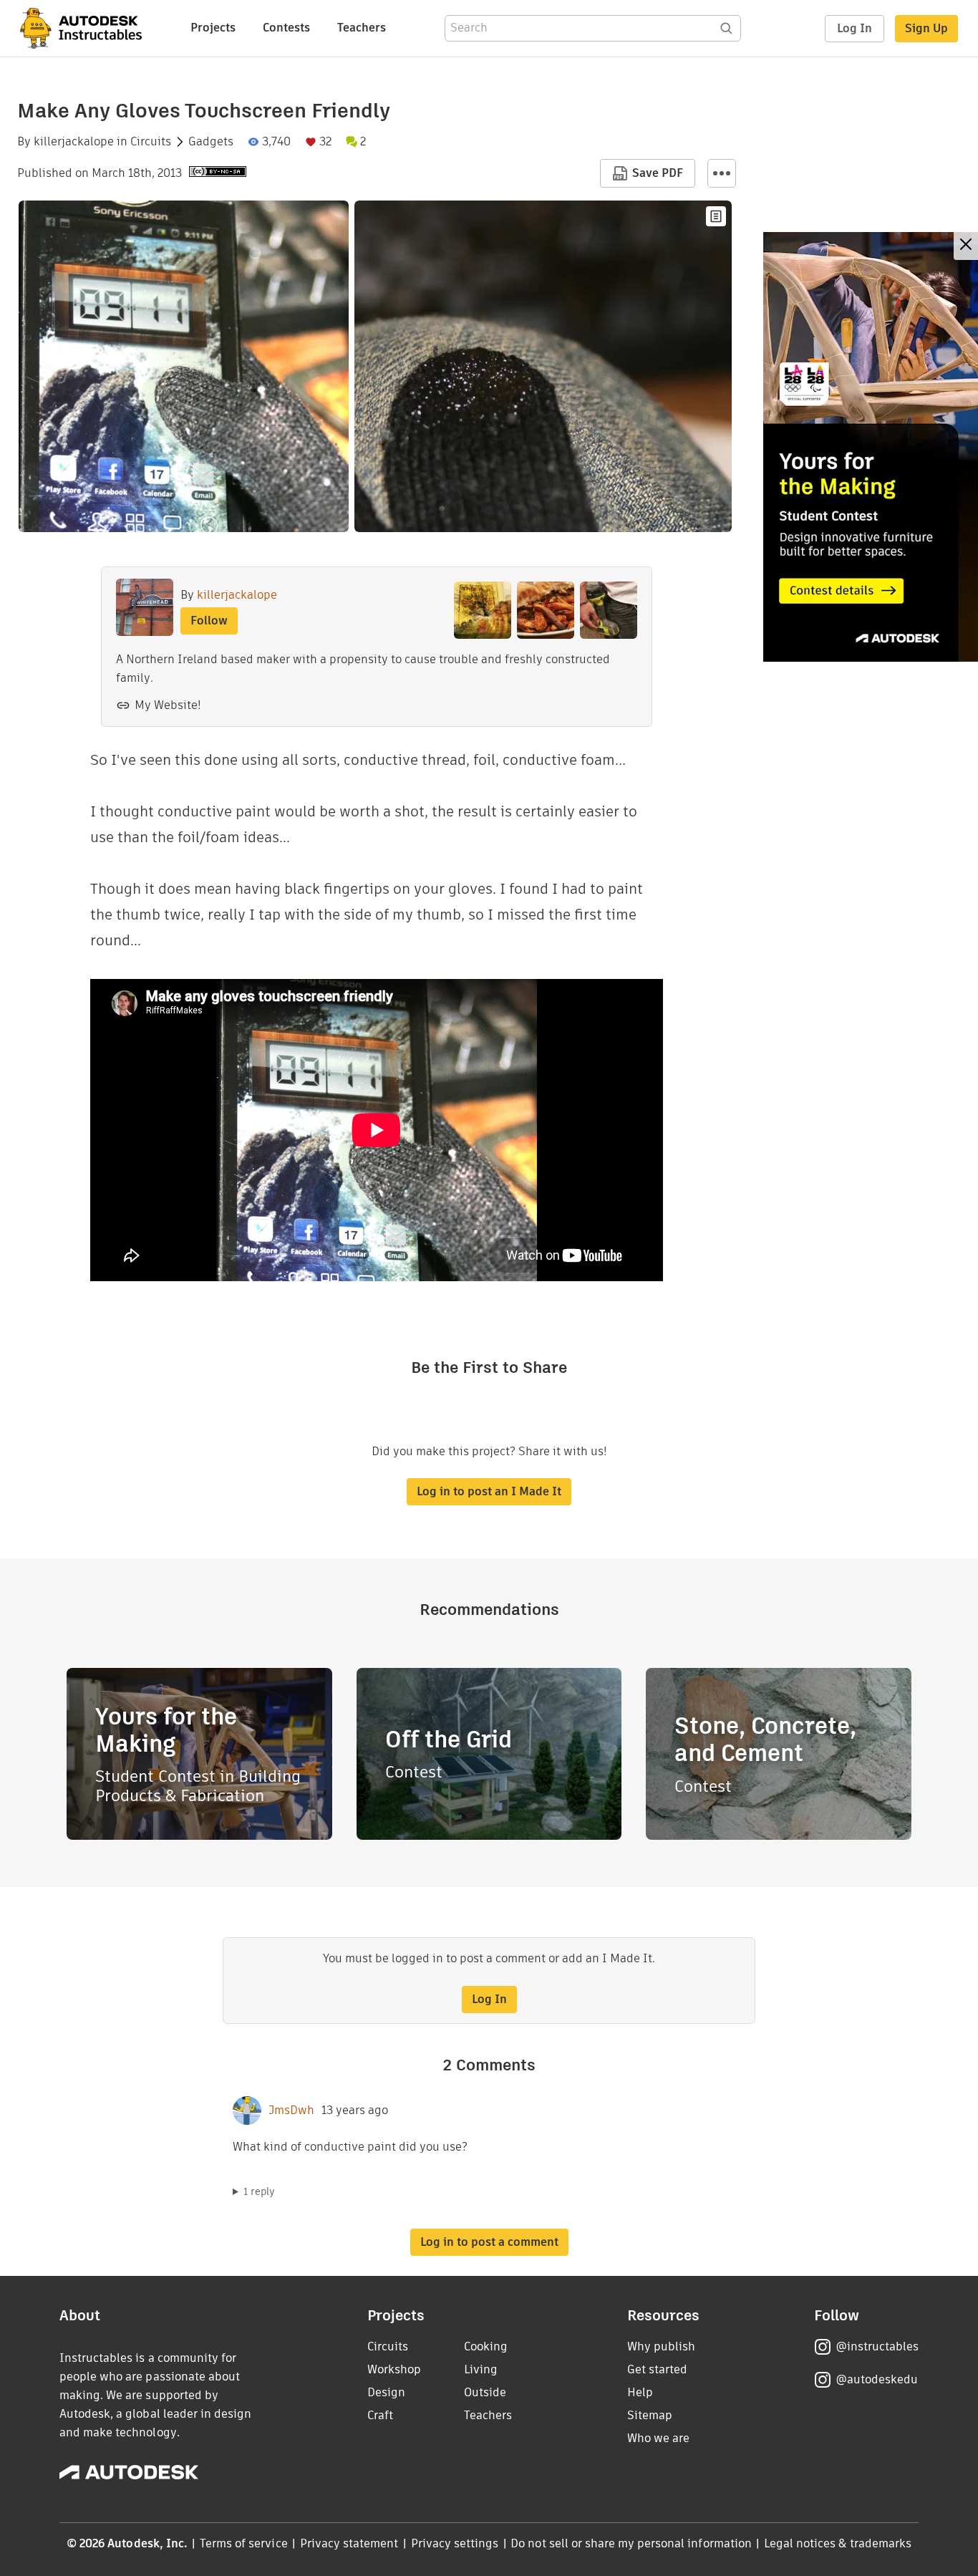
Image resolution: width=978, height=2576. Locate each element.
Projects (213, 28)
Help (640, 2392)
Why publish (661, 2346)
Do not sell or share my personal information (631, 2543)
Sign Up (926, 28)
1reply (259, 2191)
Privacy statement (349, 2543)
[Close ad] (966, 246)
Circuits (151, 142)
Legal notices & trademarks (838, 2543)
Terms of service (244, 2543)
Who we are (658, 2438)
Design (386, 2392)
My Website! (168, 705)
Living (481, 2369)
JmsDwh (291, 2111)
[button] (722, 173)
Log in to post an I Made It (489, 1491)
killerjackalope (74, 142)
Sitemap (650, 2415)
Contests (286, 28)
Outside (485, 2392)
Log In (854, 28)
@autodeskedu (877, 2379)
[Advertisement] (871, 447)
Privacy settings (455, 2543)
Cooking (486, 2346)
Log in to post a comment (489, 2242)
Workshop (394, 2369)
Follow (209, 621)
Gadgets (211, 142)
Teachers (362, 28)
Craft (380, 2415)
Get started (657, 2369)
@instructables (877, 2346)
